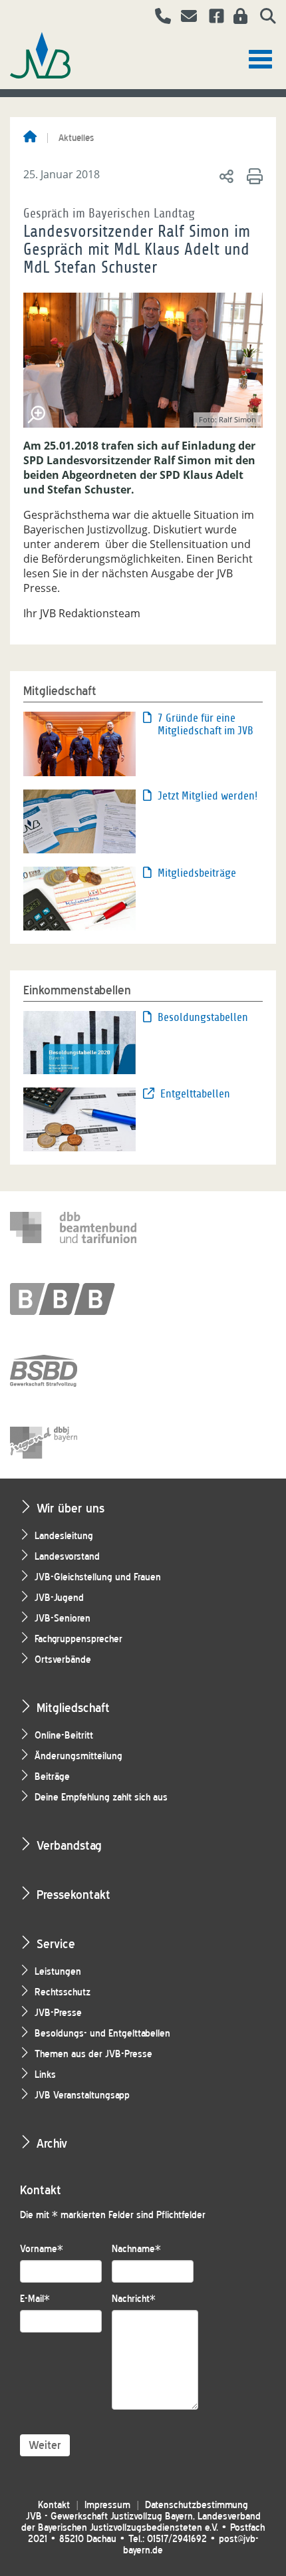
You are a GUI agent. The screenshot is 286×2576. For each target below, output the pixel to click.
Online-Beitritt (64, 1736)
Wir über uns (71, 1508)
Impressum (107, 2505)
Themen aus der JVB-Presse (93, 2054)
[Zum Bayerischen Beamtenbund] (73, 1299)
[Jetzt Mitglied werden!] (79, 820)
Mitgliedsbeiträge (197, 873)
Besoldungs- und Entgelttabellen (102, 2034)
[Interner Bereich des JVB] (237, 18)
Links (45, 2075)
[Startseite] (30, 138)
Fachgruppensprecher (78, 1639)
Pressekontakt (73, 1895)
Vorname (42, 2249)
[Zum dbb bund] (73, 1227)
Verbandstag (69, 1845)
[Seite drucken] (252, 176)
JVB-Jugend (59, 1598)
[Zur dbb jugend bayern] (73, 1443)
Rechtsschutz (63, 1992)
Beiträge (52, 1777)
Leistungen (58, 1972)
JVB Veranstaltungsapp (82, 2095)
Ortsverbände (63, 1660)
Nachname (136, 2249)
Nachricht (134, 2299)
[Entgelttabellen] (79, 1118)
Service (56, 1944)
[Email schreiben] (185, 18)
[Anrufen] (158, 18)
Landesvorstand (67, 1557)
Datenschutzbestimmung (197, 2505)
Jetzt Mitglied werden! (208, 796)
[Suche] (263, 18)
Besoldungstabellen (203, 1017)
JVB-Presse (58, 2013)
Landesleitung (64, 1536)
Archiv (52, 2143)
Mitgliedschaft (73, 1708)
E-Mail (35, 2299)
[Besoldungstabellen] (79, 1042)
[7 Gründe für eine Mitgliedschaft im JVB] (79, 743)
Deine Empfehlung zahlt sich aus (101, 1797)
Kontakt (54, 2505)
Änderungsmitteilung (78, 1756)
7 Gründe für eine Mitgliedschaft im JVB (206, 724)
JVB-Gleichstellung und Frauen (98, 1577)
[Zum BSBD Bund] (73, 1371)
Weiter (45, 2445)
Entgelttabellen (195, 1094)
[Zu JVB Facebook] (212, 18)
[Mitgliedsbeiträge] (79, 897)
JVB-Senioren (63, 1619)
